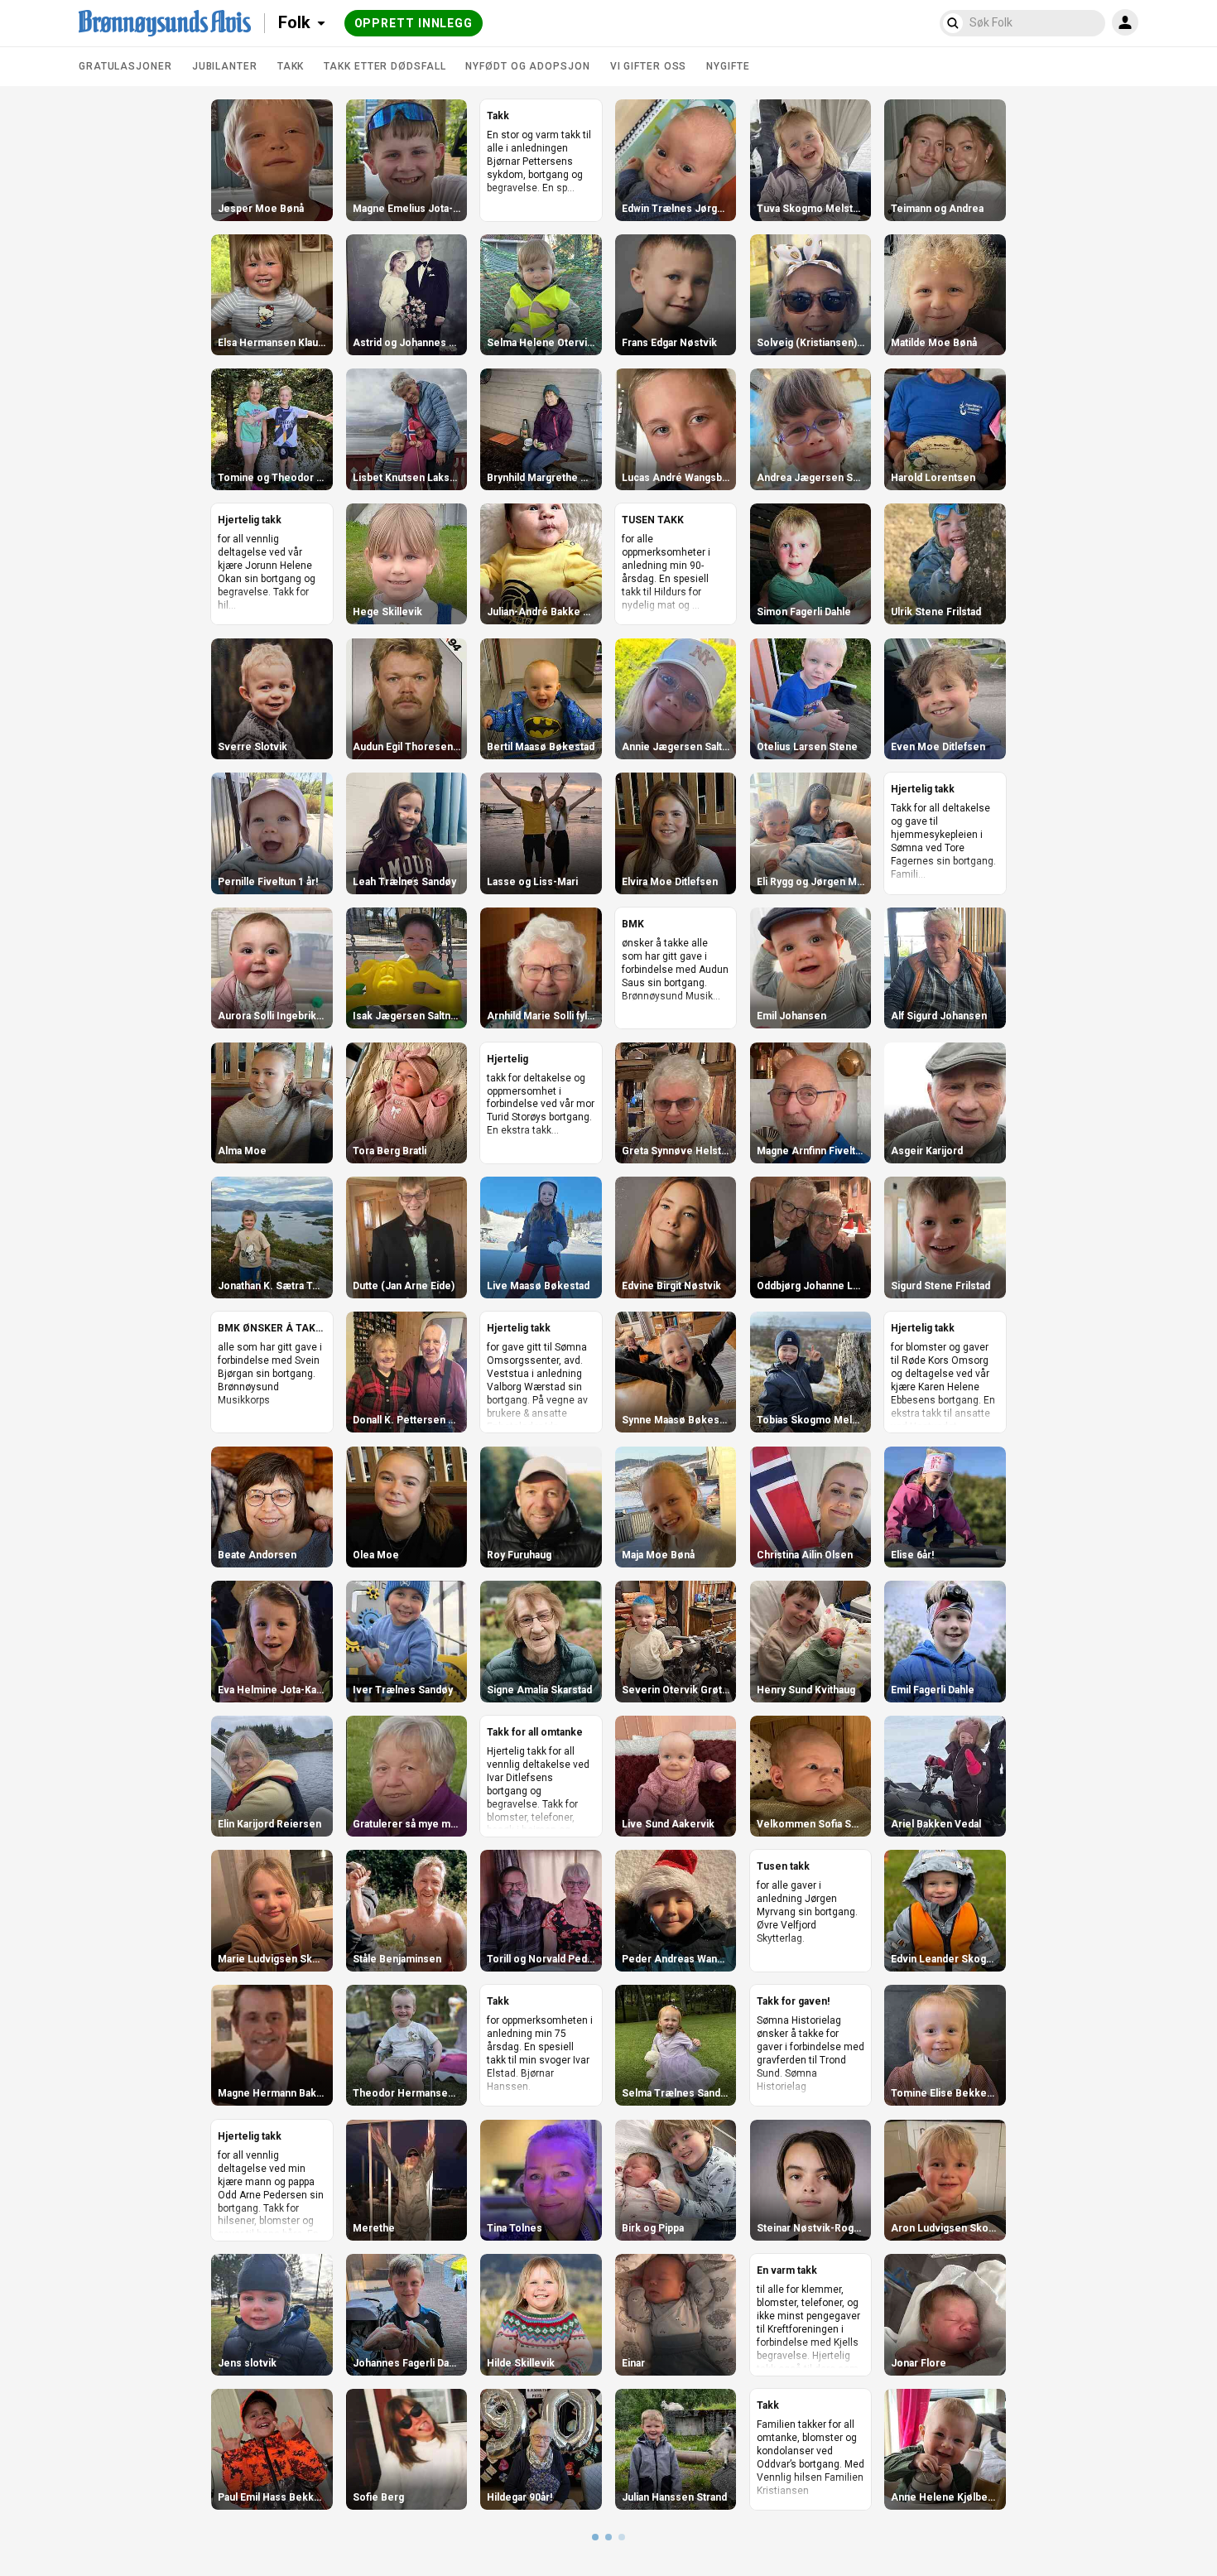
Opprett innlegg (414, 23)
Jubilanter (225, 66)
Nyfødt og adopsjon (527, 66)
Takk (291, 66)
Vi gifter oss (649, 66)
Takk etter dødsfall (385, 66)
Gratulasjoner (125, 66)
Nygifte (728, 66)
